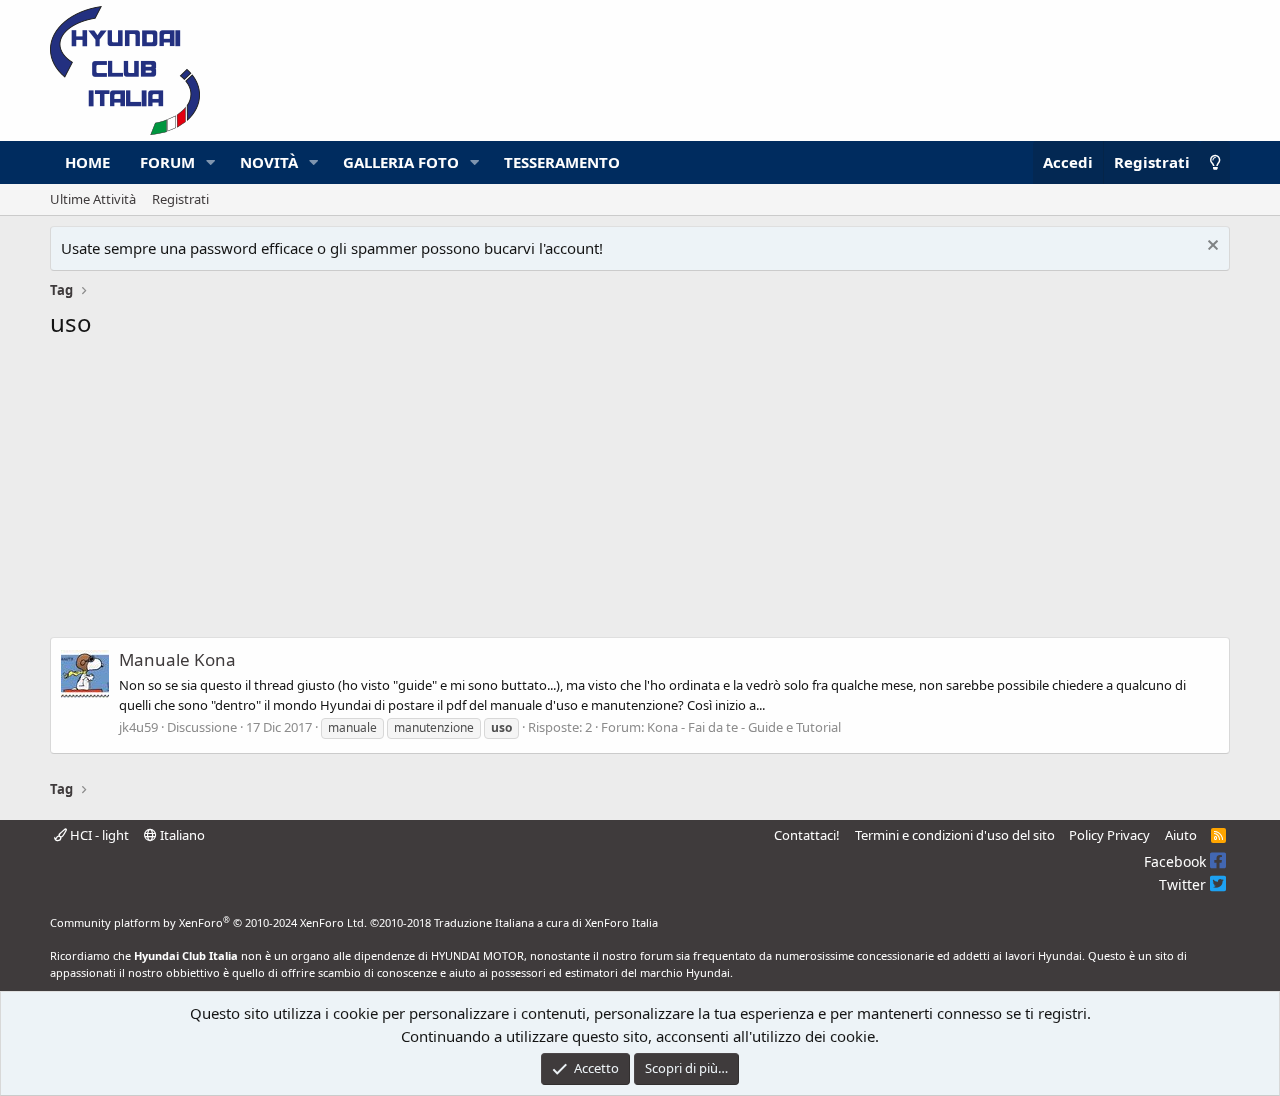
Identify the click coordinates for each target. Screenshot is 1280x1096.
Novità (269, 162)
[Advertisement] (640, 494)
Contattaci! (807, 835)
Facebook (1177, 861)
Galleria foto (401, 162)
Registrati (180, 199)
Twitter (1184, 884)
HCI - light (98, 835)
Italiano (181, 835)
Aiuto (1181, 835)
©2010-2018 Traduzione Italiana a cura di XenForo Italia (514, 922)
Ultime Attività (93, 199)
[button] (211, 162)
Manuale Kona (177, 659)
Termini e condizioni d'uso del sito (955, 835)
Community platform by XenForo (208, 922)
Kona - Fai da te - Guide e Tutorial (744, 727)
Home (87, 162)
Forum (167, 162)
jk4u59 (138, 727)
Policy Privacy (1109, 835)
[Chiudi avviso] (1210, 247)
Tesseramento (562, 162)
